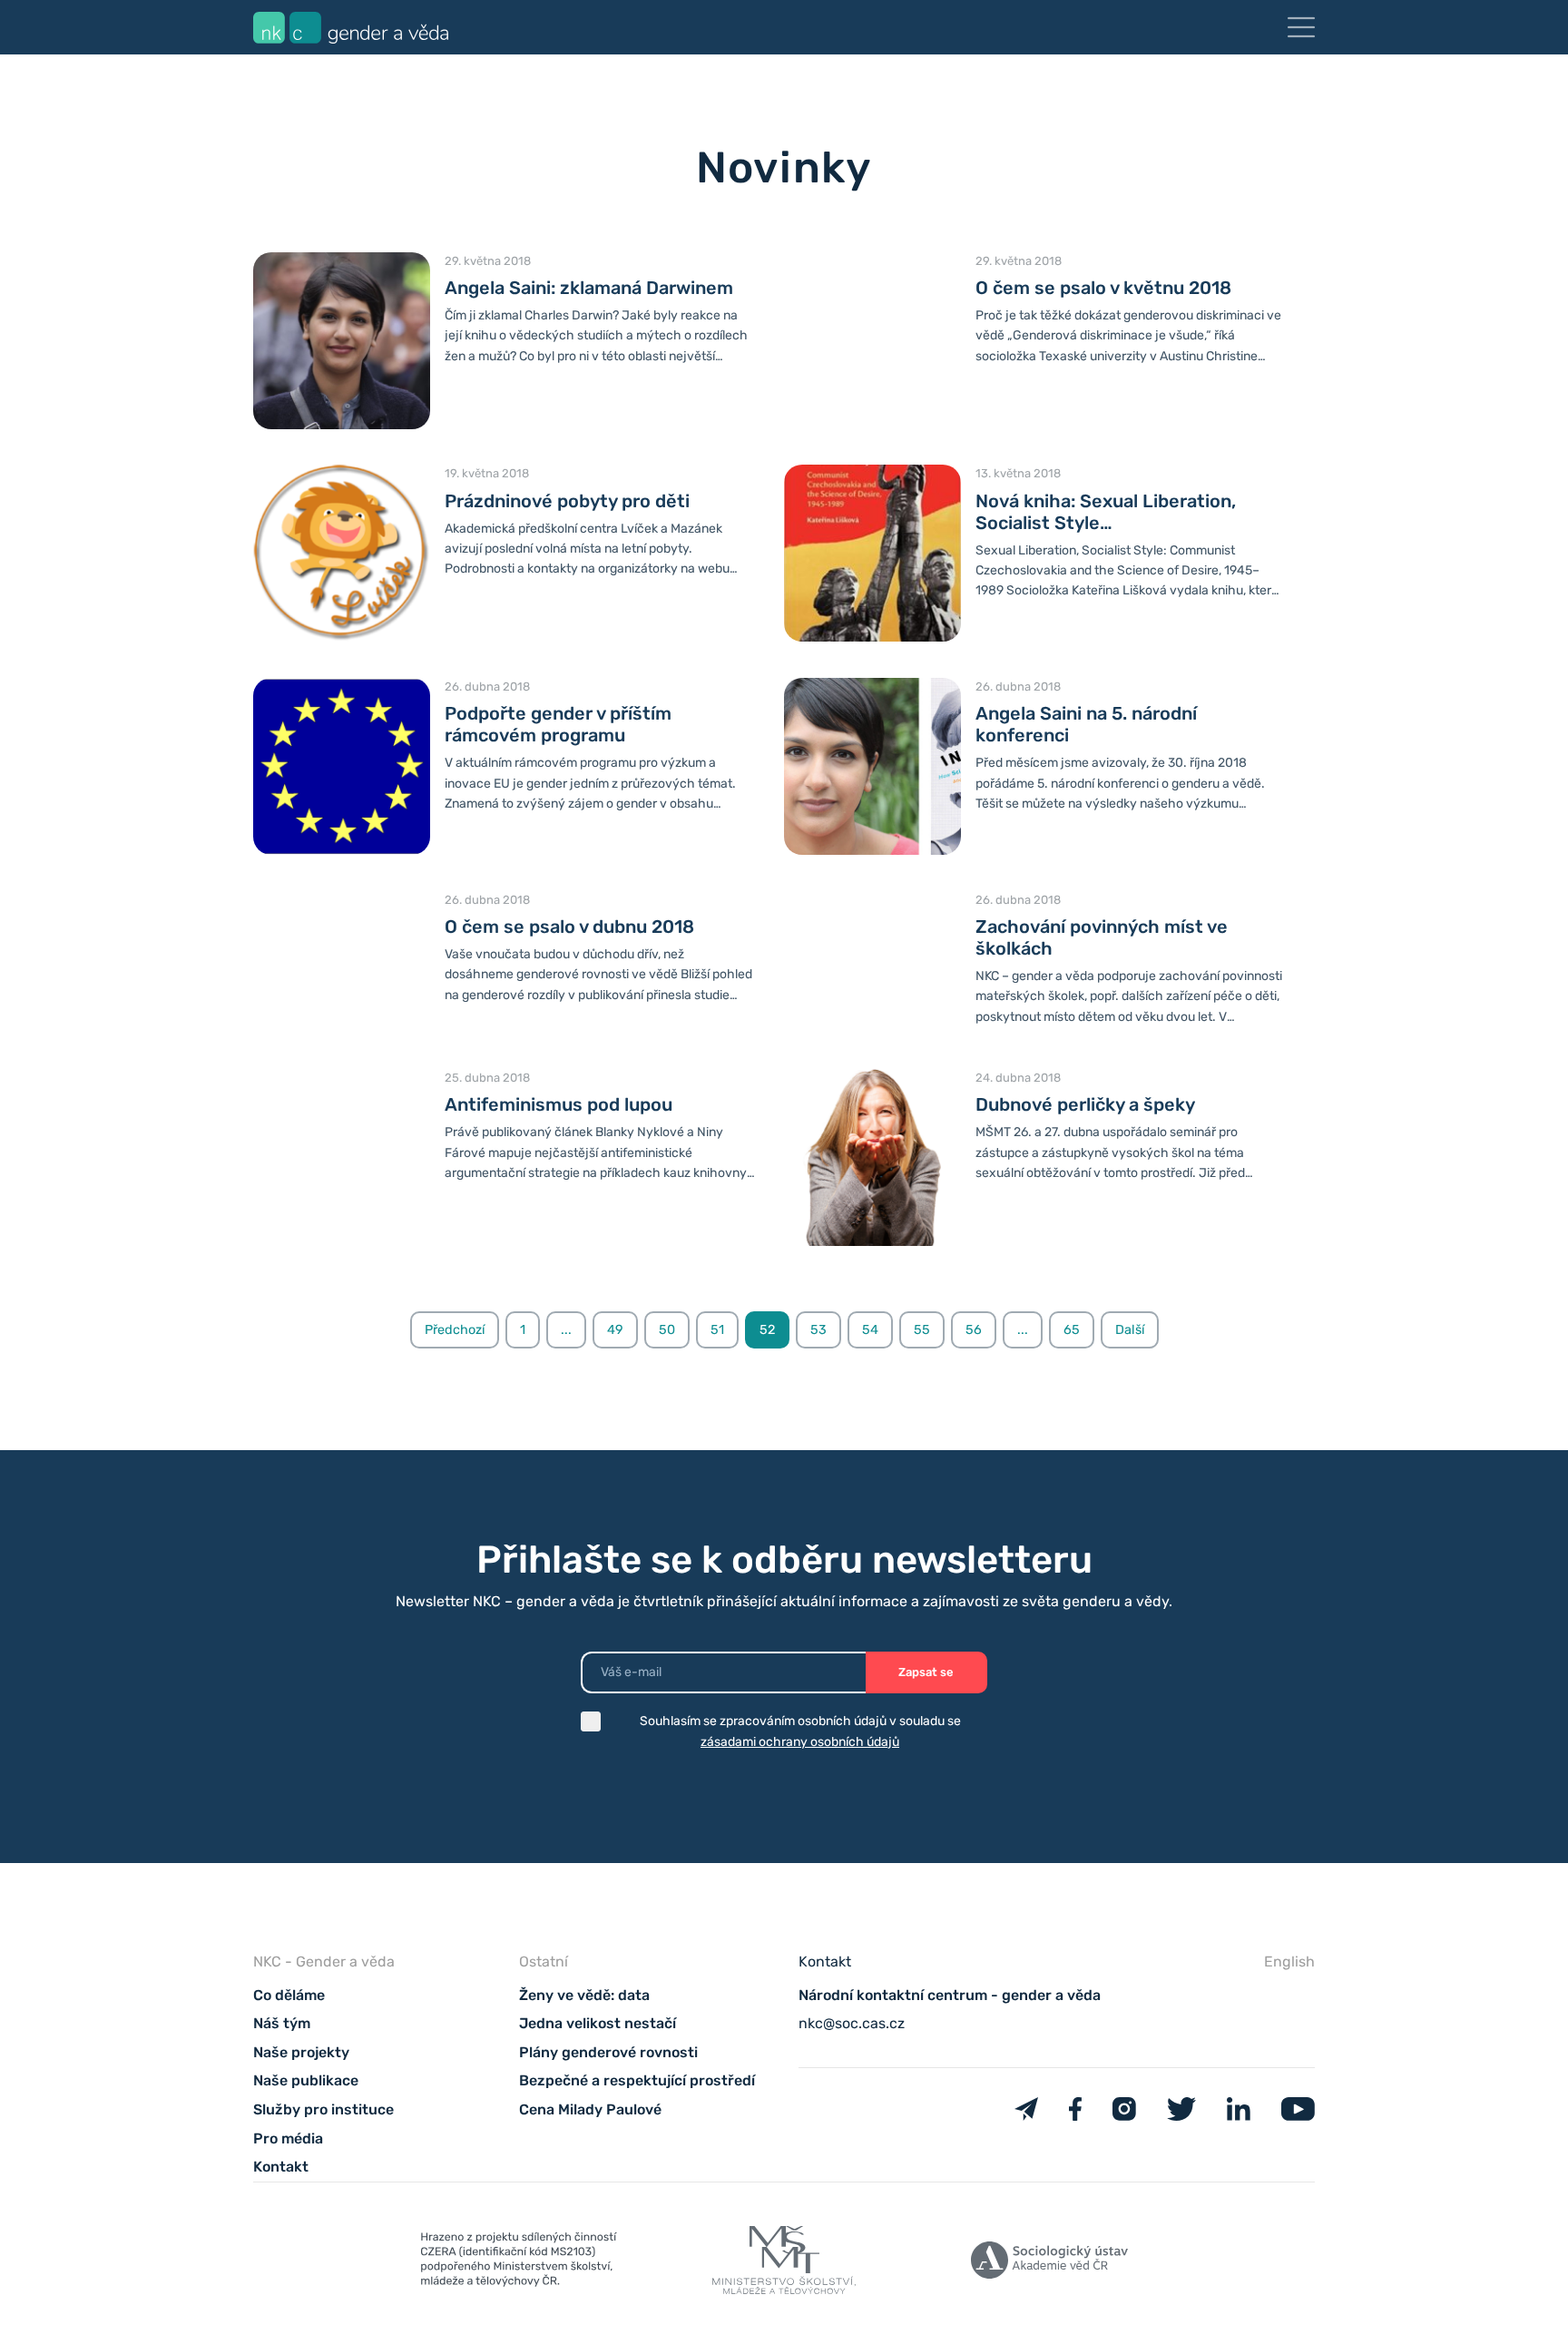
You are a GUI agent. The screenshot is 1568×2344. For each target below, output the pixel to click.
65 (1072, 1330)
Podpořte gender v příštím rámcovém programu (558, 724)
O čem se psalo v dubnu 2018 (569, 927)
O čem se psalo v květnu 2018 (1103, 288)
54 (870, 1330)
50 (667, 1330)
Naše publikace (306, 2080)
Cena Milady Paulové (590, 2109)
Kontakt (281, 2167)
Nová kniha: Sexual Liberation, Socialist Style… (1106, 512)
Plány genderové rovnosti (608, 2052)
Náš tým (282, 2023)
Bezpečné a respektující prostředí (637, 2080)
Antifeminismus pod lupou (559, 1104)
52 (767, 1330)
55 (922, 1330)
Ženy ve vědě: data (584, 1995)
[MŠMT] (519, 2263)
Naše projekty (301, 2052)
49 (615, 1330)
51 (717, 1330)
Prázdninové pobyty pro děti (567, 501)
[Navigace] (1301, 27)
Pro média (288, 2138)
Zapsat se (926, 1672)
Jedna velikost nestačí (598, 2023)
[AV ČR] (1049, 2264)
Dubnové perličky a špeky (1085, 1104)
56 (974, 1330)
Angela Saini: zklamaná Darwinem (589, 288)
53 (818, 1330)
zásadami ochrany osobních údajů (800, 1742)
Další (1130, 1330)
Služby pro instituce (323, 2109)
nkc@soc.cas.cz (852, 2023)
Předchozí (455, 1330)
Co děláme (289, 1995)
